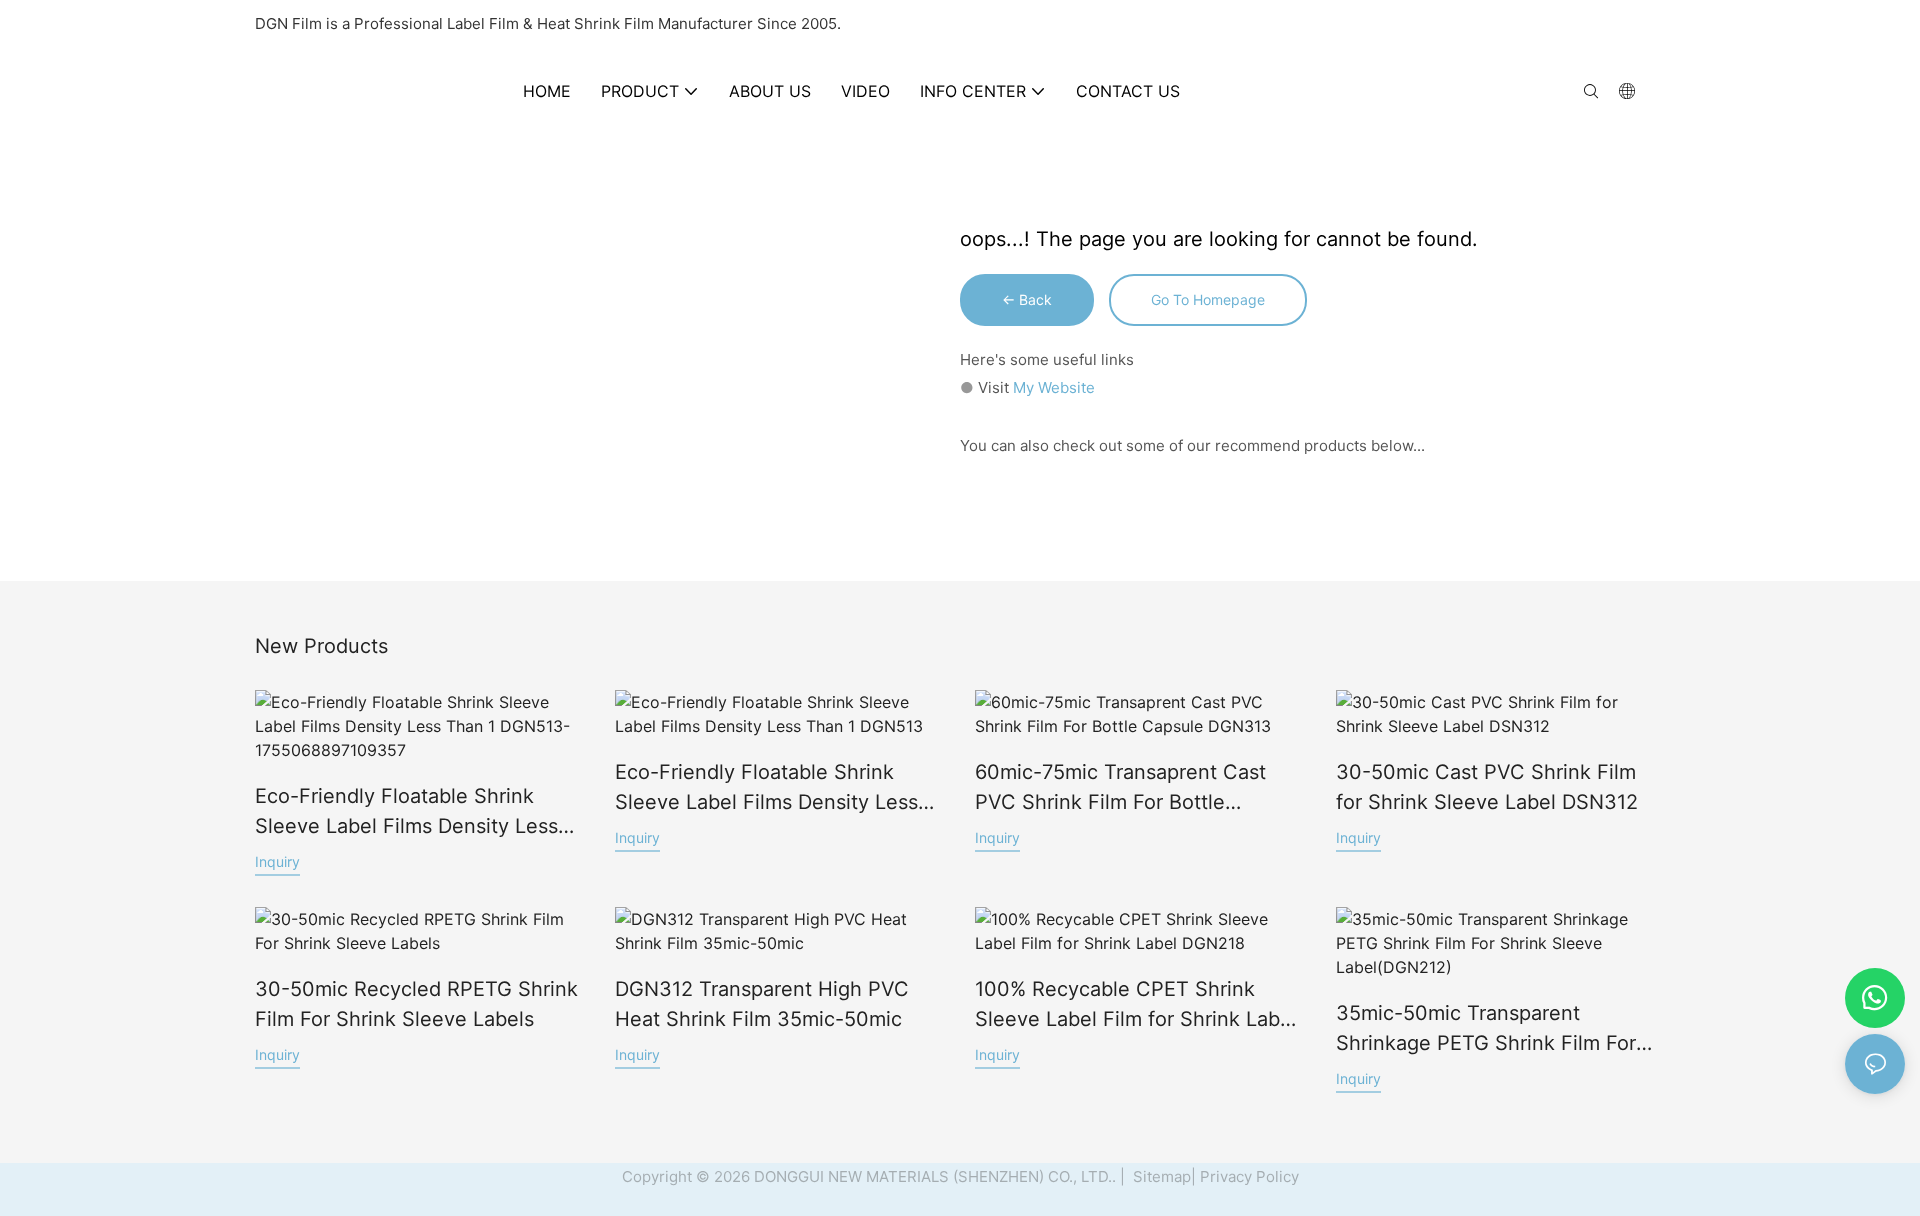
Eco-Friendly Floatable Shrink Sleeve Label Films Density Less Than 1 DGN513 (766, 788)
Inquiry (277, 861)
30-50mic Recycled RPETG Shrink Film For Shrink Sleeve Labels (416, 1004)
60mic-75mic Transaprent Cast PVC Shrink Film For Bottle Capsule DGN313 (1120, 788)
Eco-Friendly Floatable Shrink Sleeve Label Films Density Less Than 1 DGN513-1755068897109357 (406, 812)
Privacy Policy (1249, 1176)
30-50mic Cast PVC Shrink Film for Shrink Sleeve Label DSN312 (1487, 787)
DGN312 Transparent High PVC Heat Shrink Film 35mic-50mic (762, 1004)
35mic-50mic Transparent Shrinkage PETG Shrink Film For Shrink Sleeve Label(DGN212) (1486, 1029)
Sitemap (1160, 1176)
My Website (1054, 387)
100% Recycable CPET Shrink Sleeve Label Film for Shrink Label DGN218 (1136, 1005)
